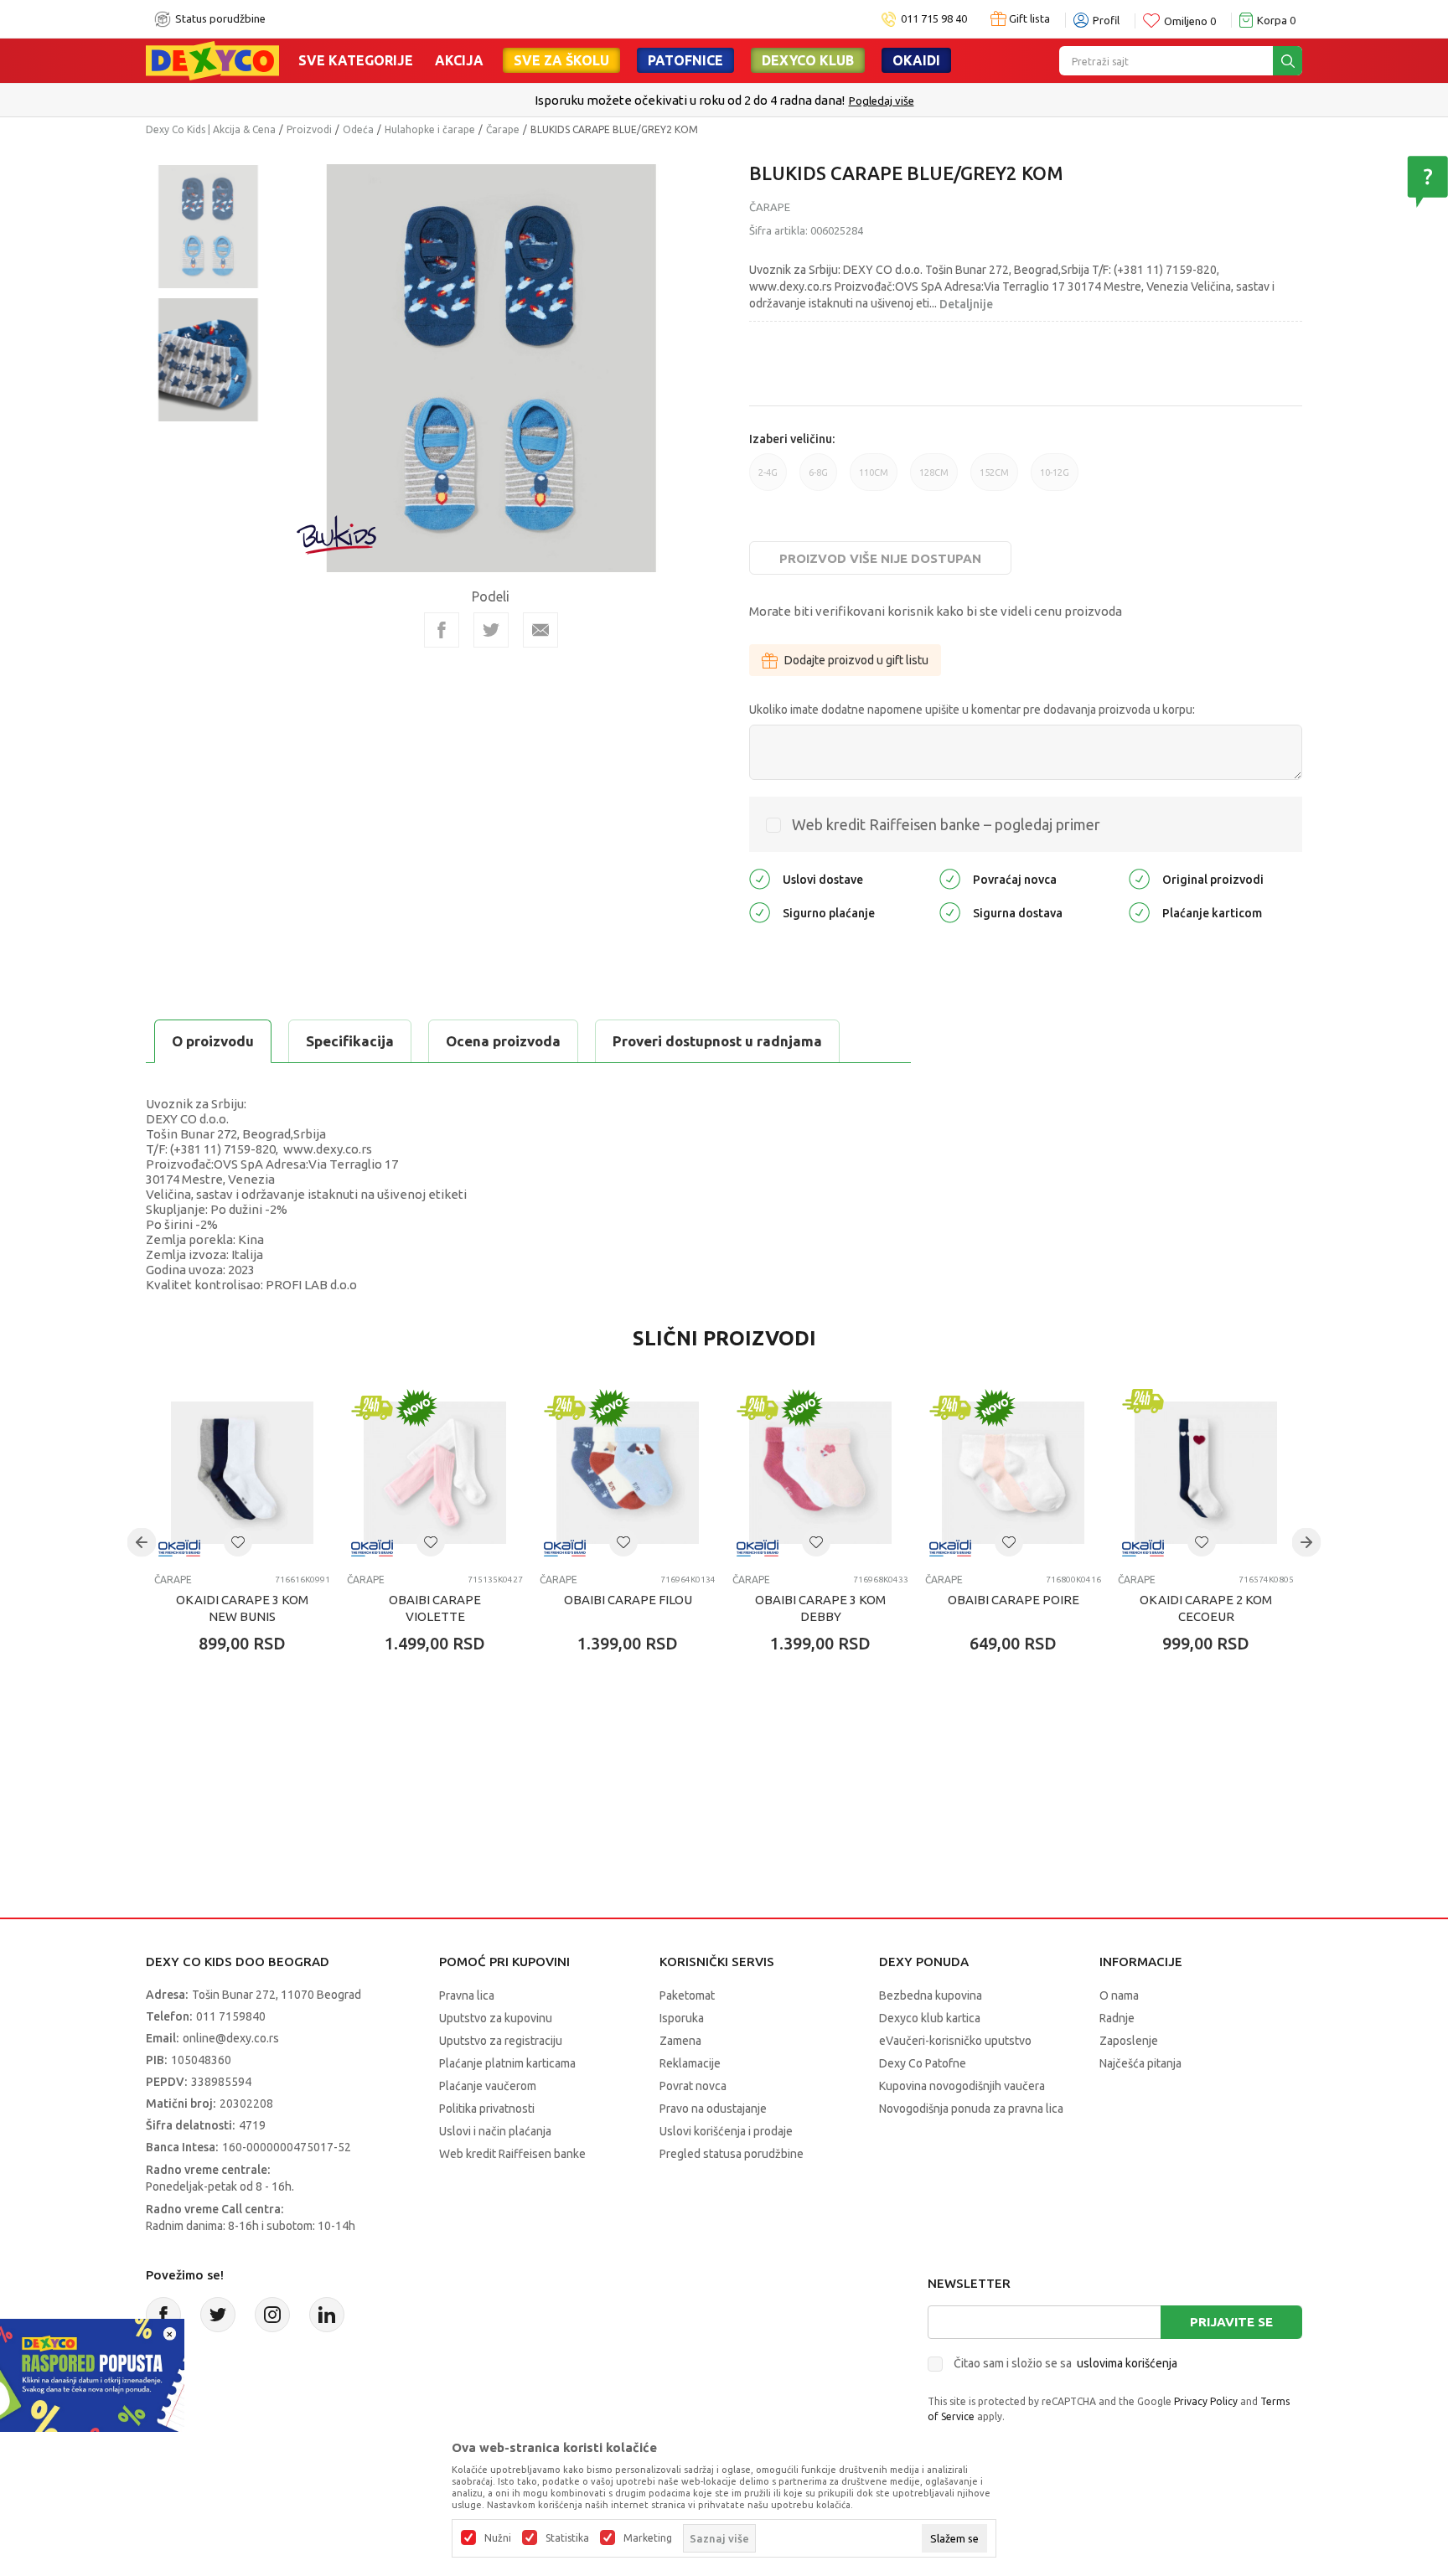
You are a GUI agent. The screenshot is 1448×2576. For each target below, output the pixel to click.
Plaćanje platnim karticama (507, 2063)
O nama (1119, 1995)
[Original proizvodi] (1139, 878)
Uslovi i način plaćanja (495, 2131)
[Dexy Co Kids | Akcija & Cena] (212, 59)
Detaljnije (966, 304)
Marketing (648, 2538)
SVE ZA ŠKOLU (561, 60)
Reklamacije (690, 2063)
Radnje (1117, 2018)
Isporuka (682, 2018)
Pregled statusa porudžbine (732, 2154)
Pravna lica (467, 1995)
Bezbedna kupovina (931, 1995)
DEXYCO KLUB (808, 60)
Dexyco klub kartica (930, 2018)
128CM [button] (934, 479)
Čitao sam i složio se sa (1065, 2363)
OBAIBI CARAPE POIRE (1014, 1600)
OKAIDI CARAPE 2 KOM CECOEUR (1206, 1608)
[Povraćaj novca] (950, 878)
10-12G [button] (1055, 479)
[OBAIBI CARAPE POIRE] (1013, 1473)
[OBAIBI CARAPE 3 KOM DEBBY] (820, 1473)
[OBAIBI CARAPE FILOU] (628, 1473)
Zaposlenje (1129, 2041)
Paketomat (687, 1995)
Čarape (503, 129)
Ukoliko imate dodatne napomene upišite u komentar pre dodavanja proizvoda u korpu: (972, 710)
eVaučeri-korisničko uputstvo (955, 2041)
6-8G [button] (818, 479)
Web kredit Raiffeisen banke (512, 2154)
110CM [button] (874, 479)
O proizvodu (213, 1041)
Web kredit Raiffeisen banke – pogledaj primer (946, 824)
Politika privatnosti (487, 2109)
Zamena (680, 2041)
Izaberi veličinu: (792, 439)
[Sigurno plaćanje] (760, 912)
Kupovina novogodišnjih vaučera (962, 2086)
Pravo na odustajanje (713, 2109)
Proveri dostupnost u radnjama (717, 1041)
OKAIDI (916, 60)
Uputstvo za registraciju (501, 2041)
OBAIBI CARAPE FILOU (628, 1600)
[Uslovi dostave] (760, 878)
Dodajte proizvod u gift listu (856, 660)
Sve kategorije (356, 60)
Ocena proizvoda (503, 1041)
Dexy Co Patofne (923, 2063)
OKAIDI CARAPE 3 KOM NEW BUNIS (242, 1608)
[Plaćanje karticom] (1139, 912)
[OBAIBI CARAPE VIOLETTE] (435, 1473)
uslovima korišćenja (1127, 2363)
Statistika (567, 2538)
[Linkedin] (327, 2315)
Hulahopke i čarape (430, 129)
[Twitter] (218, 2315)
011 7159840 (231, 2016)
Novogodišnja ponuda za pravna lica (971, 2109)
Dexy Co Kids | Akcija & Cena (211, 129)
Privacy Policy (1206, 2401)
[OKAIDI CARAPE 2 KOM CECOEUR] (1206, 1473)
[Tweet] (491, 630)
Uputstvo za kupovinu (496, 2018)
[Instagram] (272, 2315)
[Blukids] (338, 535)
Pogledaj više (882, 101)
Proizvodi (309, 129)
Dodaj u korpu (251, 1742)
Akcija (459, 60)
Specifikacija (350, 1041)
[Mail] (540, 630)
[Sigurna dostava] (950, 912)
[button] (238, 1542)
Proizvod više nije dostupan (880, 558)
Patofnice (685, 60)
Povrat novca (693, 2086)
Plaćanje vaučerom (488, 2086)
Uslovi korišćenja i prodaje (726, 2131)
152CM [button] (994, 479)
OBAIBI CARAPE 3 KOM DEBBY (820, 1608)
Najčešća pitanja (1140, 2063)
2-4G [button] (768, 479)
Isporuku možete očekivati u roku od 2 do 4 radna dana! (690, 100)
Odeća (358, 129)
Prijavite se (1231, 2322)
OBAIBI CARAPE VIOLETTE (435, 1608)
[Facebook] (442, 630)
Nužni (498, 2538)
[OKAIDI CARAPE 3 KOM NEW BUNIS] (242, 1473)
